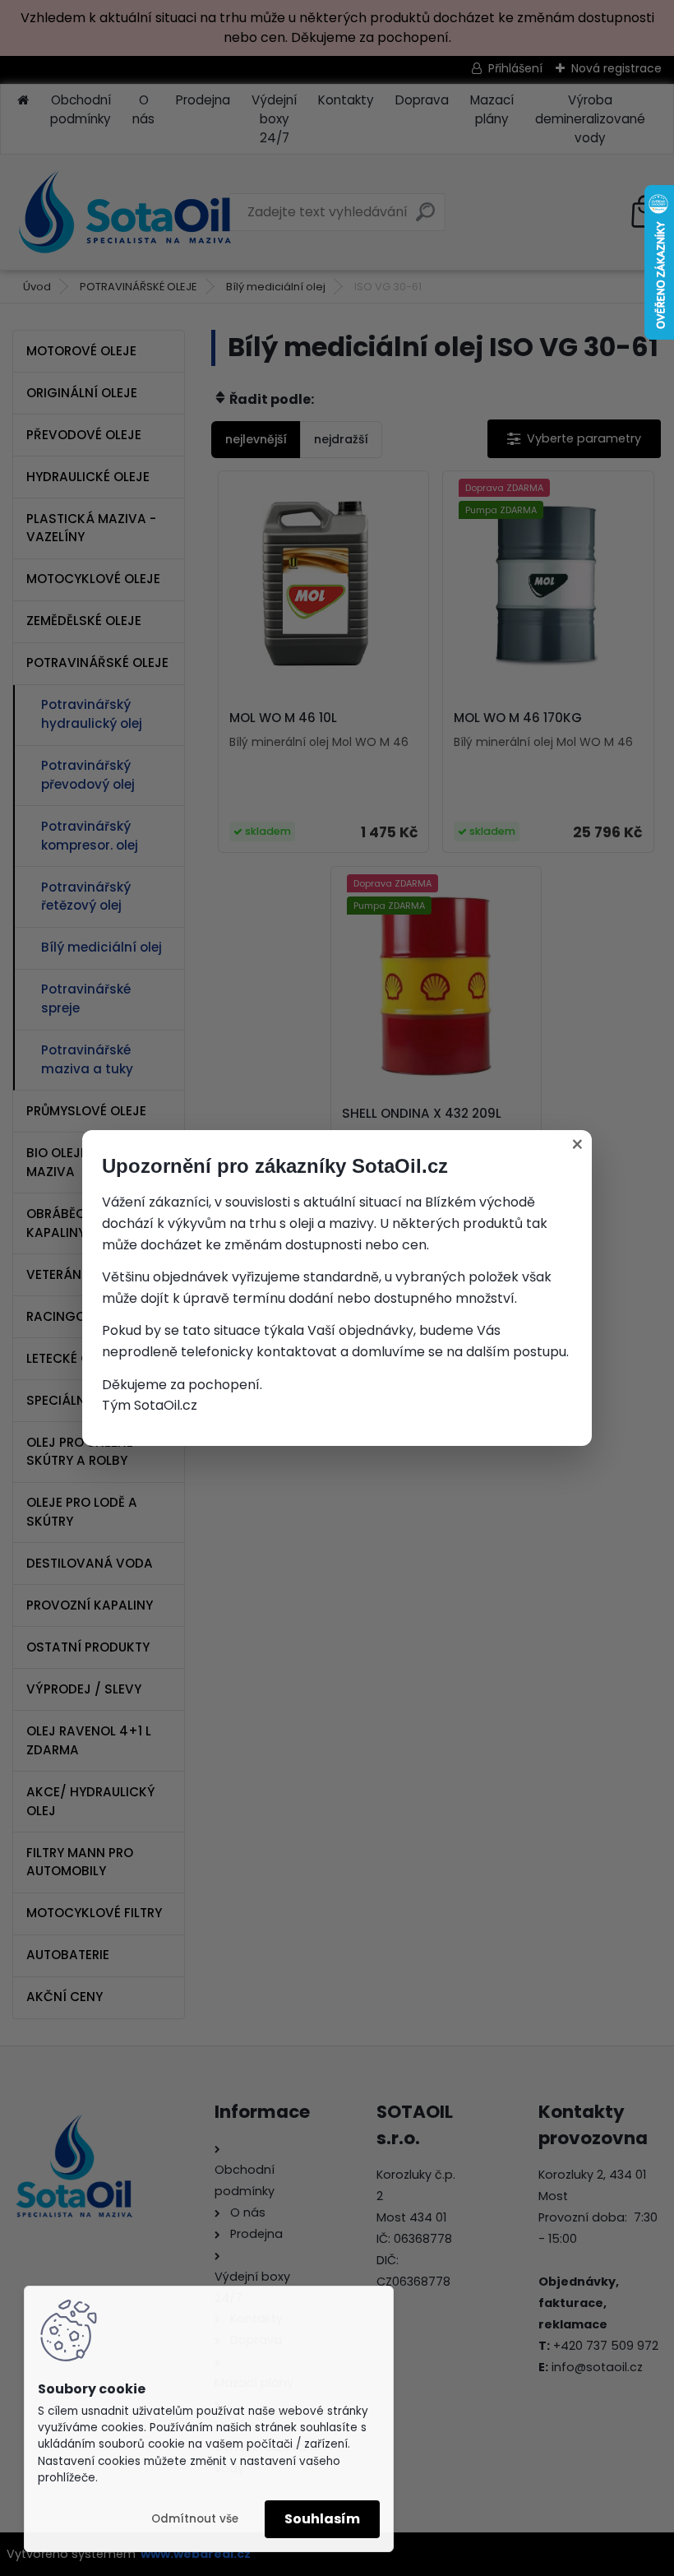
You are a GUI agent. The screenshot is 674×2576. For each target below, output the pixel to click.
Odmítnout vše (195, 2519)
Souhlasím (322, 2519)
